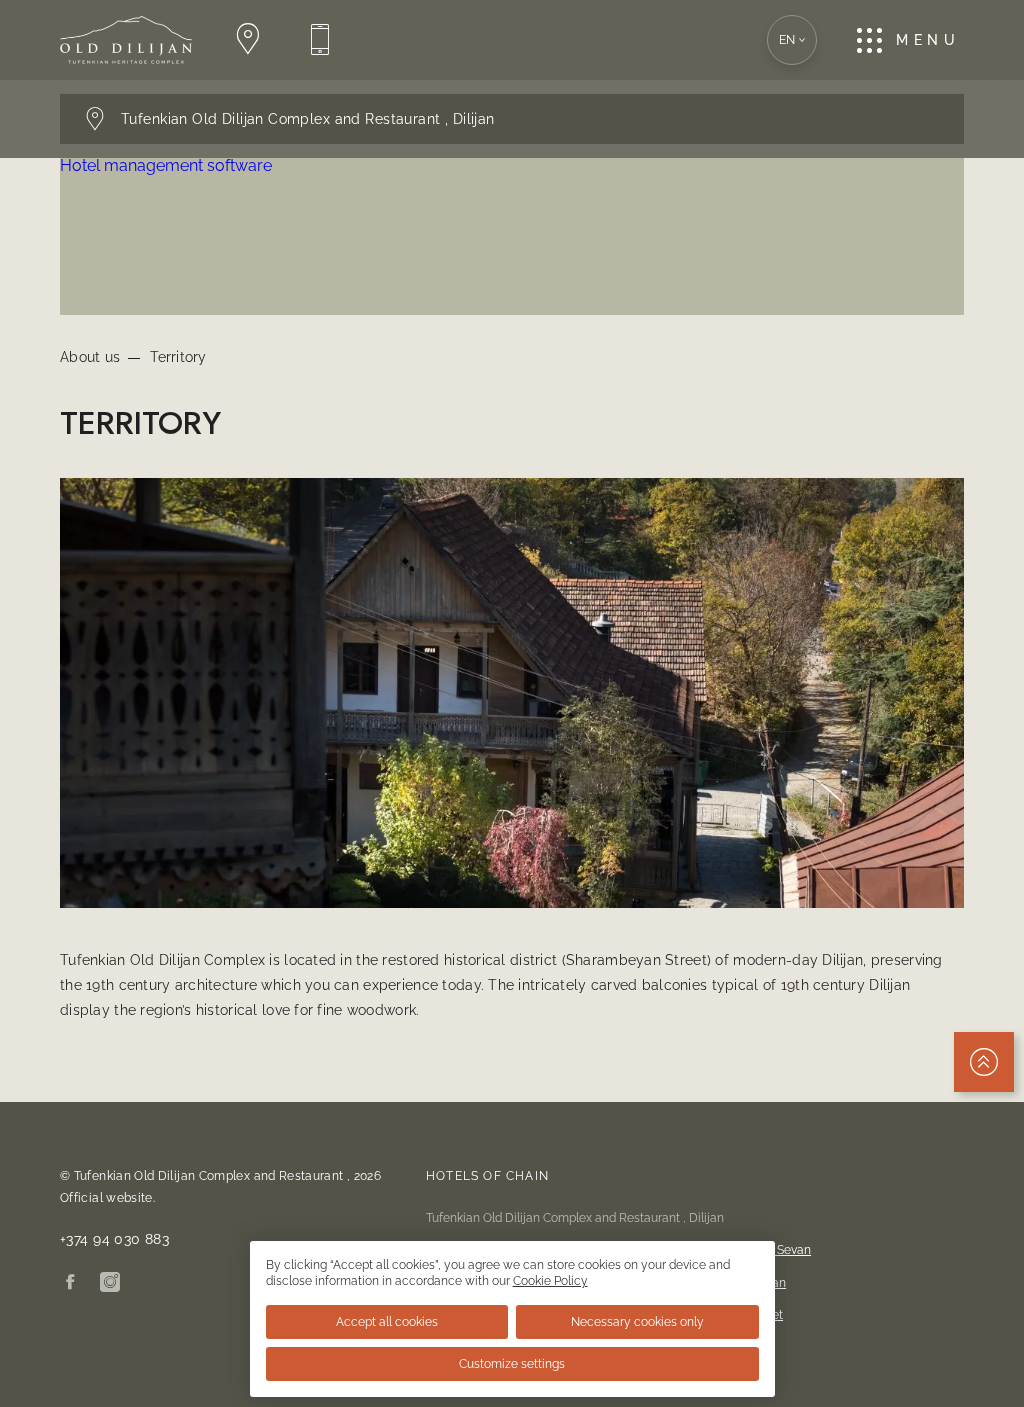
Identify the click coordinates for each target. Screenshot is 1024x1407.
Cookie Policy (550, 1281)
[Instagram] (110, 1283)
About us (90, 357)
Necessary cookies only (637, 1322)
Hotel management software (166, 165)
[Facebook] (70, 1283)
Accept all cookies (387, 1322)
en (787, 40)
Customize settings (512, 1364)
